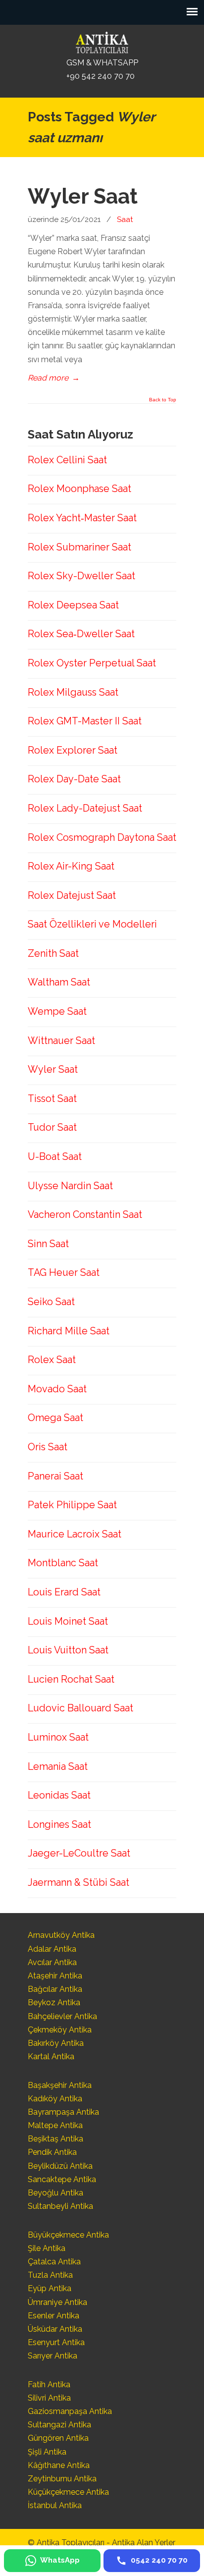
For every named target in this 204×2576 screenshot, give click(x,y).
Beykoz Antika (54, 2002)
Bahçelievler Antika (62, 2016)
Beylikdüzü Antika (60, 2166)
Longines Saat (59, 1824)
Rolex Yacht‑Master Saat (82, 518)
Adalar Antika (52, 1949)
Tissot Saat (52, 1098)
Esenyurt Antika (56, 2342)
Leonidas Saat (59, 1795)
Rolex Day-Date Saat (74, 779)
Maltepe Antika (55, 2125)
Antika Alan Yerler (144, 2543)
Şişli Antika (47, 2452)
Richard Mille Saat (69, 1331)
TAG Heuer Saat (64, 1272)
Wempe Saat (57, 1011)
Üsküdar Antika (55, 2329)
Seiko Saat (51, 1302)
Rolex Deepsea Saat (73, 605)
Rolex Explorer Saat (73, 750)
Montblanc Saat (63, 1563)
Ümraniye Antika (57, 2302)
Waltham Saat (59, 982)
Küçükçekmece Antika (68, 2492)
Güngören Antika (58, 2438)
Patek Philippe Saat (72, 1505)
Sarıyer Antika (52, 2356)
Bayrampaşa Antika (63, 2112)
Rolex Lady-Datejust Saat (85, 808)
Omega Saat (55, 1418)
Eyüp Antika (50, 2288)
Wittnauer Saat (61, 1041)
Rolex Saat (52, 1360)
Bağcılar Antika (55, 1989)
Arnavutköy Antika (61, 1935)
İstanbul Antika (55, 2505)
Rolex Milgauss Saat (73, 692)
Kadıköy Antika (55, 2099)
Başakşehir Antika (60, 2085)
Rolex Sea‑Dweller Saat (81, 634)
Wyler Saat (83, 196)
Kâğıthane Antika (59, 2465)
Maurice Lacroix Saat (75, 1534)
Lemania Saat (58, 1766)
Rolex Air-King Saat (71, 866)
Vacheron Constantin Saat (85, 1214)
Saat (125, 219)
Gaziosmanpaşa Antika (70, 2411)
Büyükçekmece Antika (68, 2235)
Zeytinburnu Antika (62, 2479)
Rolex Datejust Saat (72, 895)
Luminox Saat (58, 1737)
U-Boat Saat (55, 1156)
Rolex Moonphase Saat (79, 489)
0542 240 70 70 (102, 42)
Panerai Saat (55, 1476)
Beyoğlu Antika (55, 2193)
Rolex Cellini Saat (67, 460)
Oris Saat (48, 1447)
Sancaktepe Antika (62, 2179)
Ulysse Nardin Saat (70, 1186)
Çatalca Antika (54, 2262)
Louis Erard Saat (64, 1592)
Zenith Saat (53, 953)
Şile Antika (47, 2248)
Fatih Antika (49, 2384)
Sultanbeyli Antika (60, 2206)
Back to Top (163, 400)
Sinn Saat (48, 1244)
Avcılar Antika (52, 1962)
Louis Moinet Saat (68, 1621)
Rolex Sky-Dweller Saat (81, 576)
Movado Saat (57, 1389)
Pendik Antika (52, 2152)
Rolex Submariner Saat (79, 547)
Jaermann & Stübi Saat (78, 1882)
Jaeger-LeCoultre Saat (79, 1853)
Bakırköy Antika (56, 2043)
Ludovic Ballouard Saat (80, 1708)
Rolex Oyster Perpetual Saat (92, 663)
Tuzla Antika (50, 2275)
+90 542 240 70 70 (101, 76)
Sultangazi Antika (59, 2425)
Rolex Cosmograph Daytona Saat (102, 837)
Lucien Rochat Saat (71, 1679)
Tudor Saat (52, 1127)
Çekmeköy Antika (60, 2030)
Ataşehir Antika (55, 1976)
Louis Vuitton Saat (68, 1650)
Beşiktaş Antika (55, 2139)
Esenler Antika (53, 2316)
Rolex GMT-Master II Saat (85, 721)
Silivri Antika (49, 2398)
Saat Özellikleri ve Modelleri (92, 924)
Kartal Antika (51, 2056)
